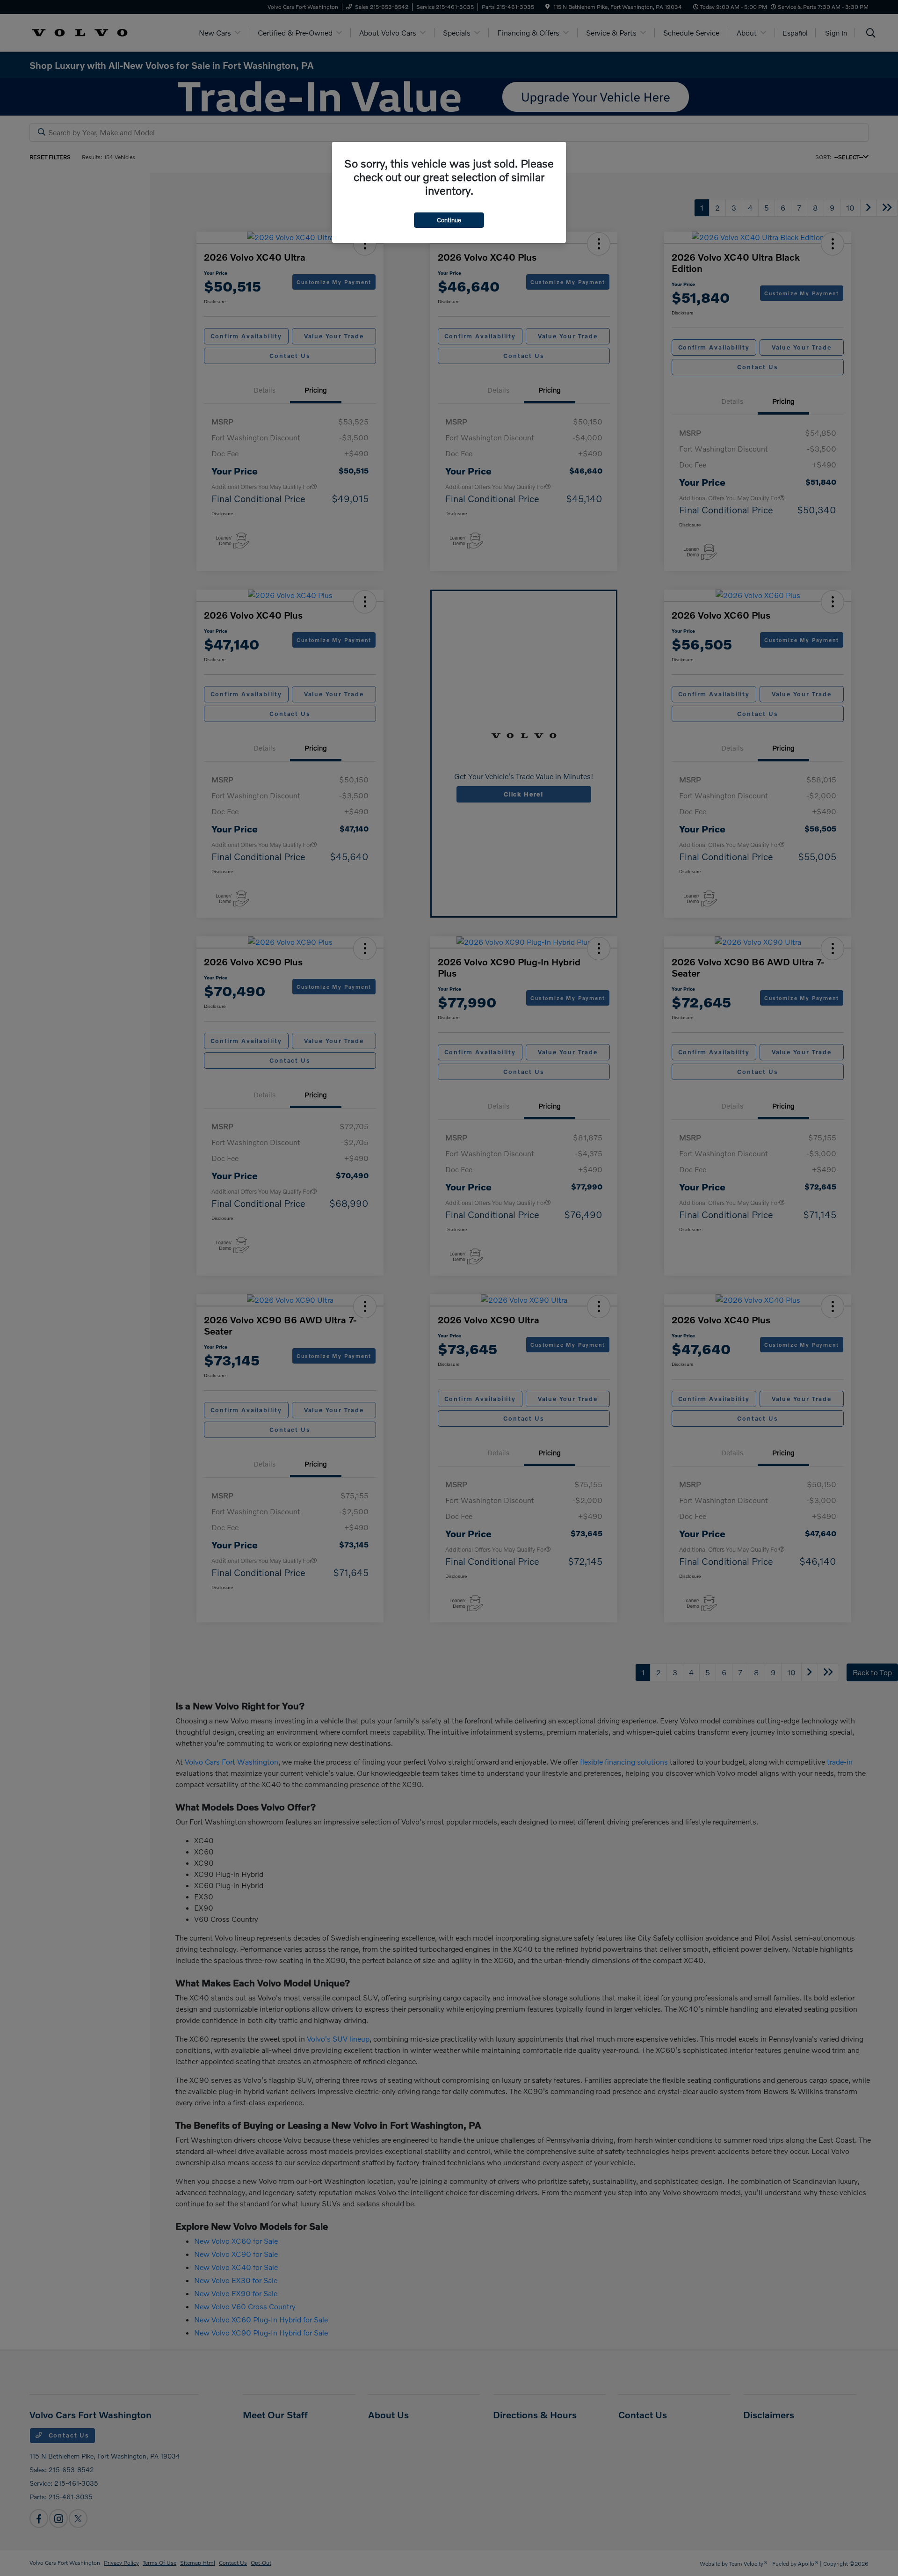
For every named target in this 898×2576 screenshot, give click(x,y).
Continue (449, 220)
